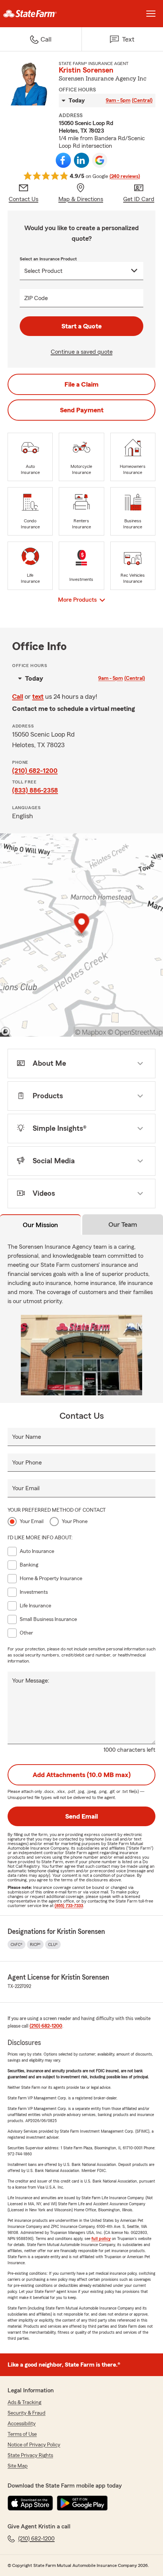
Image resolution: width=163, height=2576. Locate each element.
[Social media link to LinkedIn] (81, 160)
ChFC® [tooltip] (16, 1944)
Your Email (26, 1488)
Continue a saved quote (82, 352)
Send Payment (82, 410)
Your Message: (31, 1681)
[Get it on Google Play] (82, 2503)
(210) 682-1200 (35, 771)
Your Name (27, 1437)
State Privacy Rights (30, 2455)
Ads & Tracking (24, 2403)
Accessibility (22, 2424)
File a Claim (81, 384)
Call (18, 697)
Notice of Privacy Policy (34, 2445)
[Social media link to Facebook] (63, 160)
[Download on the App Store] (30, 2503)
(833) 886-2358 (35, 790)
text (38, 697)
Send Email (81, 1816)
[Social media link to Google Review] (100, 160)
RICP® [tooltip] (35, 1944)
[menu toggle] (151, 14)
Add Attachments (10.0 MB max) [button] (82, 1775)
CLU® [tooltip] (53, 1944)
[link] (41, 14)
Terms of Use (22, 2434)
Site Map (18, 2466)
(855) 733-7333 (69, 1906)
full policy (101, 2239)
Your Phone (27, 1463)
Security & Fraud (27, 2413)
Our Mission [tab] (40, 1225)
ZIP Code (36, 298)
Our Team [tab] (123, 1225)
